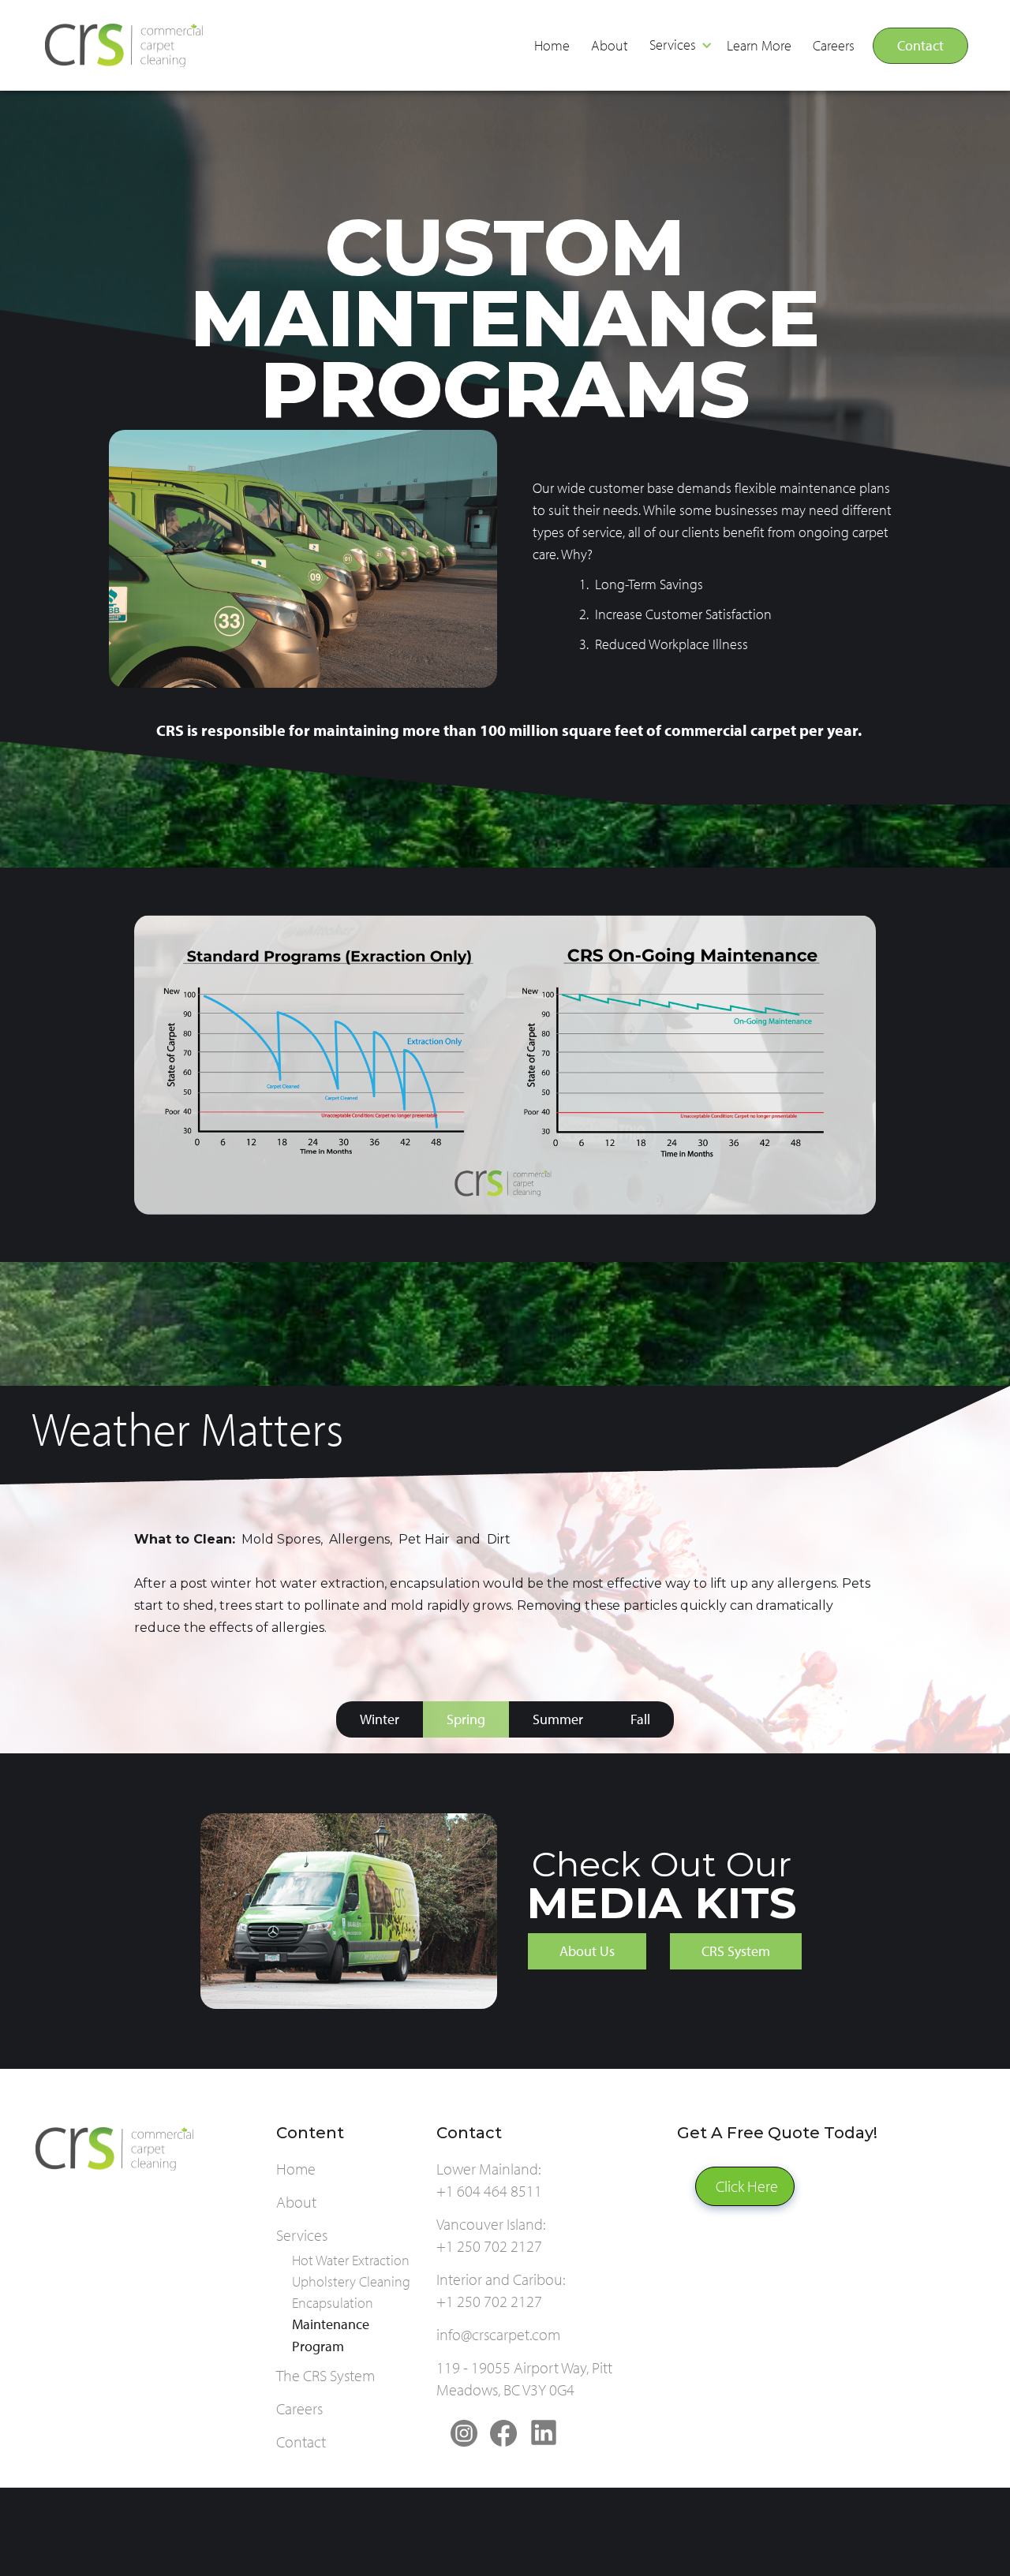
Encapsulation (333, 2303)
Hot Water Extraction (351, 2260)
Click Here (747, 2186)
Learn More (759, 45)
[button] (679, 46)
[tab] (380, 1719)
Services (673, 45)
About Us (587, 1951)
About (610, 45)
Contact (920, 45)
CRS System (736, 1951)
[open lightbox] (505, 1065)
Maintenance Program (331, 2335)
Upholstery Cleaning (351, 2281)
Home (552, 45)
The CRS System (325, 2375)
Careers (834, 45)
